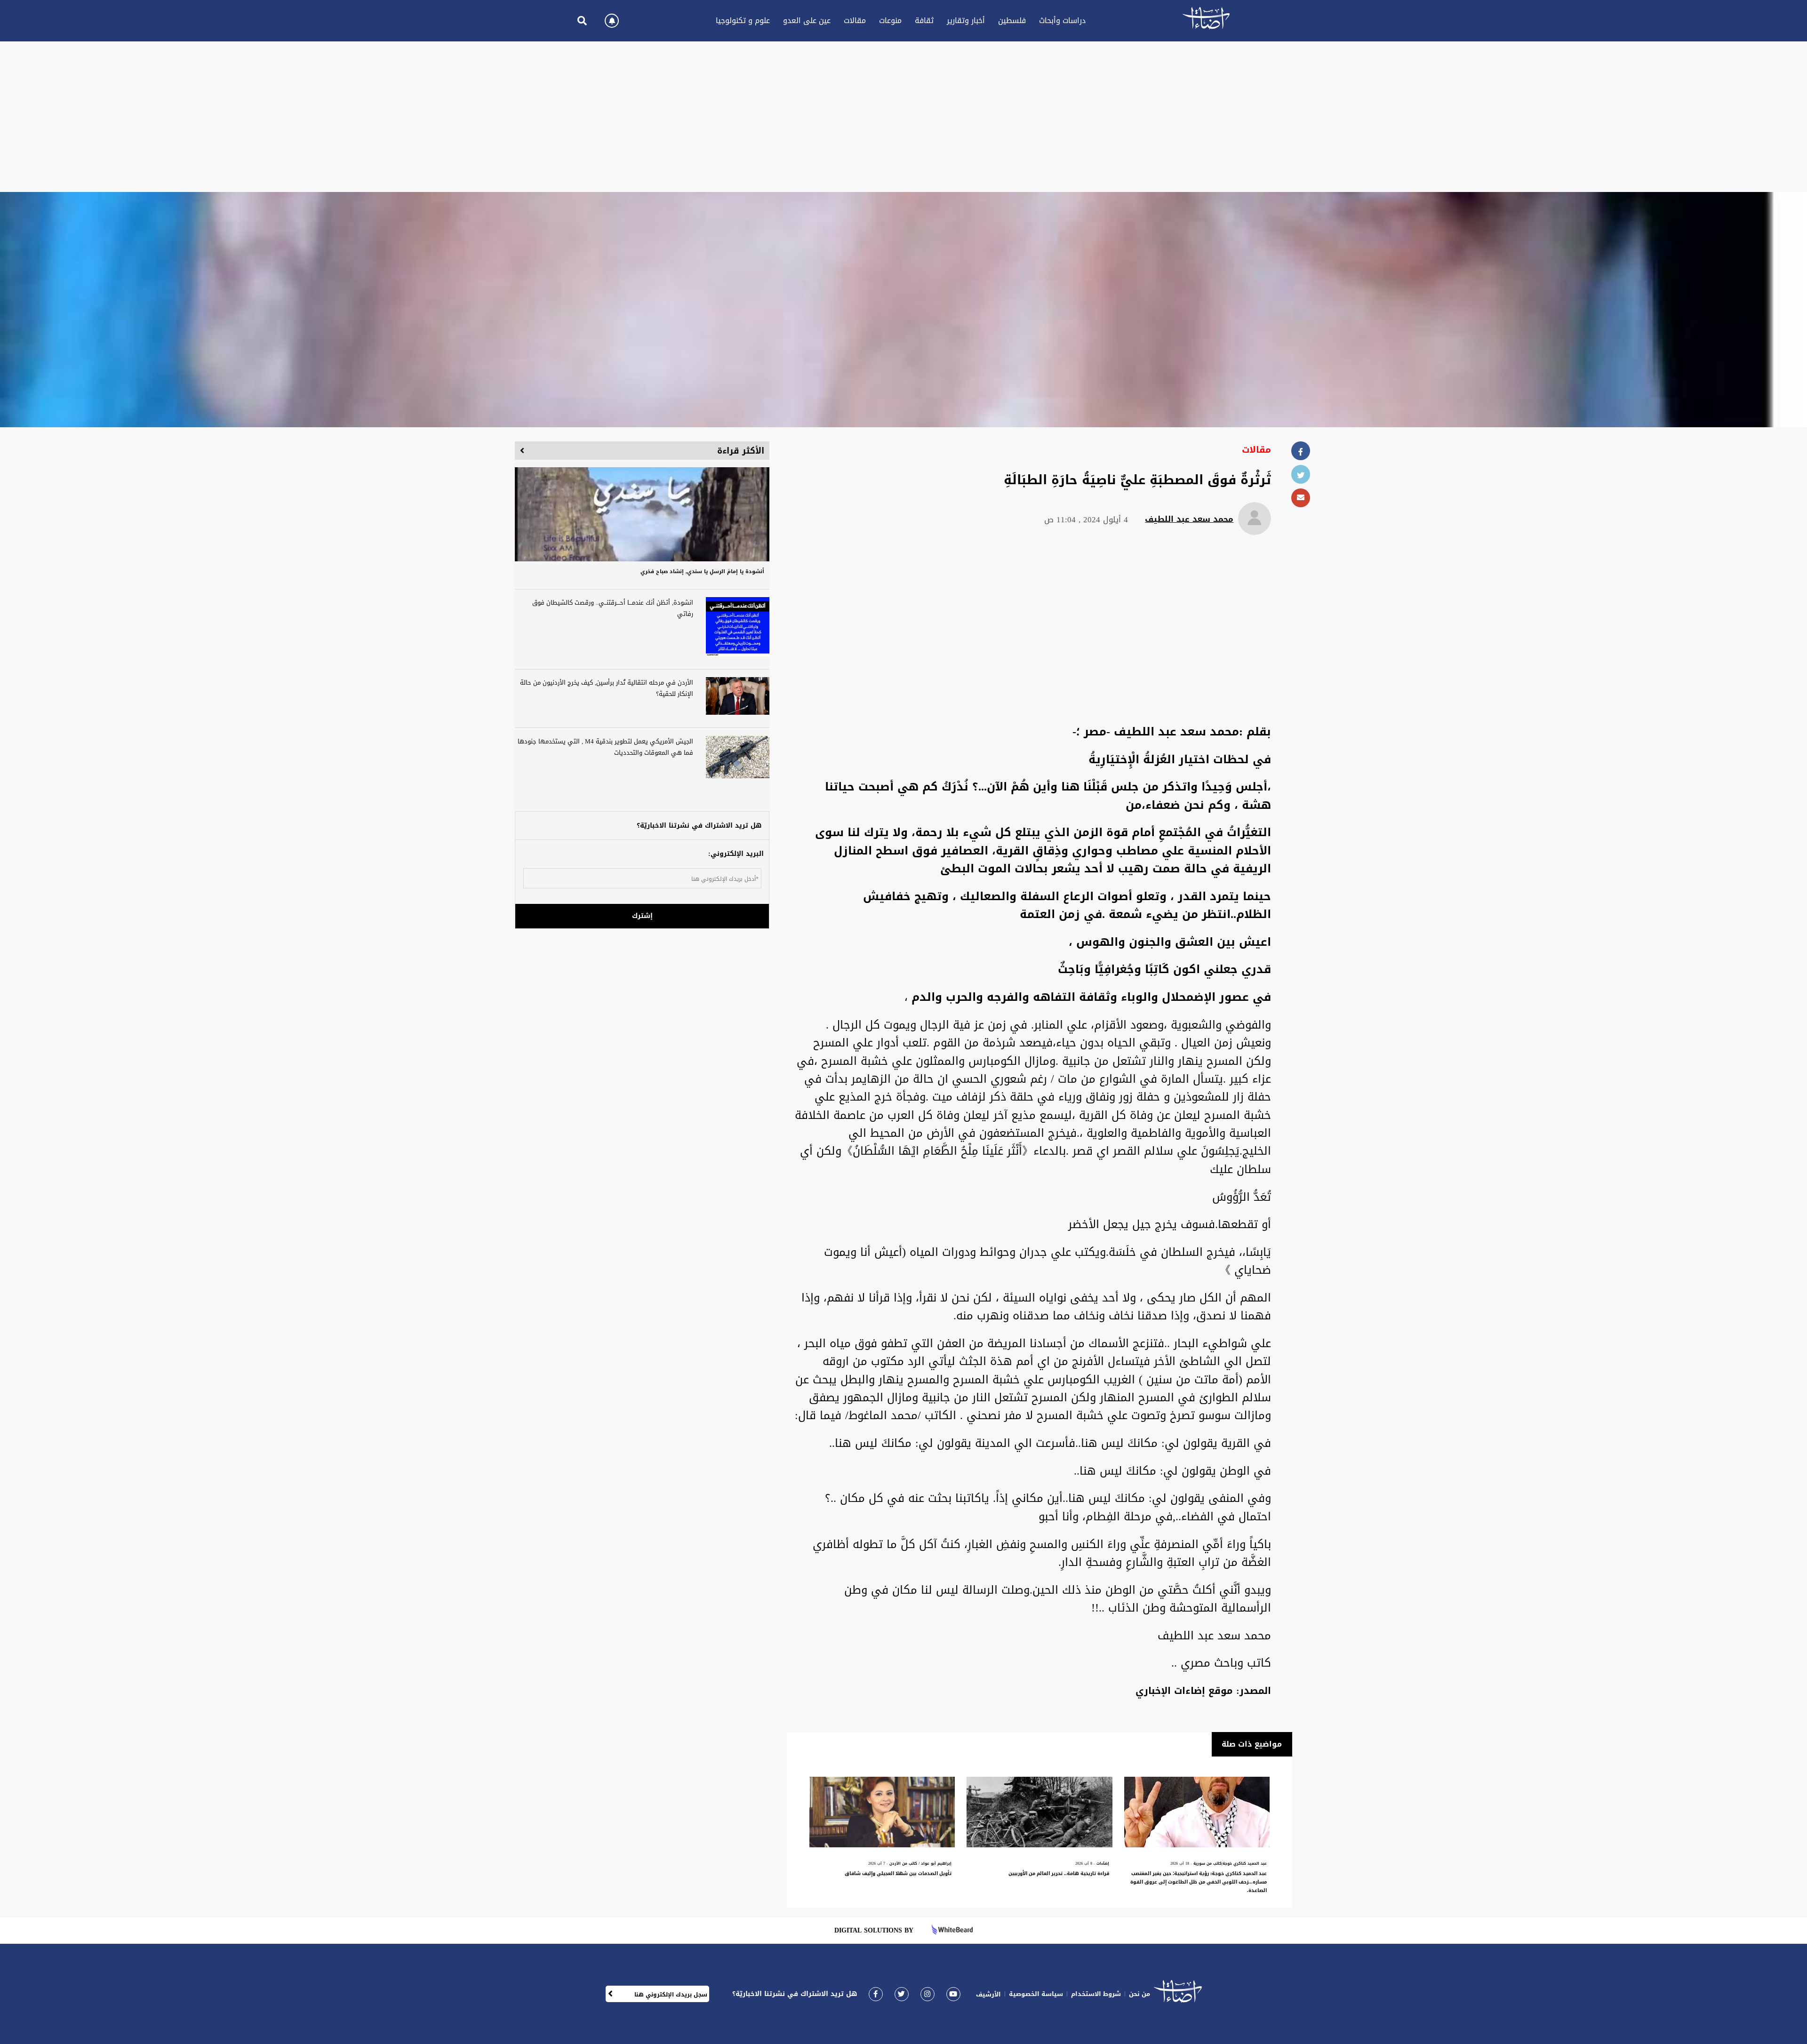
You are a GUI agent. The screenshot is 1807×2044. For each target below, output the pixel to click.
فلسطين (1012, 20)
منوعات (890, 20)
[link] (876, 1994)
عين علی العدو (807, 20)
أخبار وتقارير (966, 20)
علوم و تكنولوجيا (743, 20)
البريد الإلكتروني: (736, 854)
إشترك (642, 916)
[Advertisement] (903, 117)
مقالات (855, 20)
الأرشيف (988, 1994)
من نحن (1139, 1994)
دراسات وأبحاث (1062, 20)
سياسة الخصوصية (1036, 1994)
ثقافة (924, 20)
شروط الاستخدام (1096, 1994)
